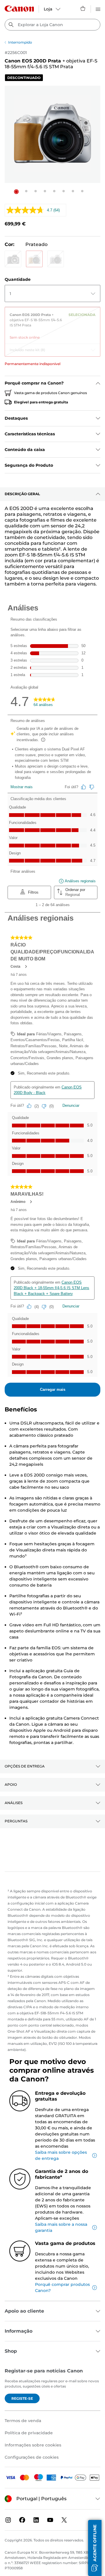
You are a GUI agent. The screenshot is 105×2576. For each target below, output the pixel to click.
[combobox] (52, 25)
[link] (52, 324)
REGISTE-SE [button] (22, 2398)
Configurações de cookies (32, 2457)
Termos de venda (23, 2421)
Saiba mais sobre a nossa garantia (61, 2227)
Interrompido (20, 42)
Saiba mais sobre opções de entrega (61, 2155)
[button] (16, 192)
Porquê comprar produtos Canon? (62, 2287)
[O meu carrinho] (83, 8)
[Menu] (98, 8)
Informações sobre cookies (33, 2445)
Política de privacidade (29, 2433)
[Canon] (19, 9)
